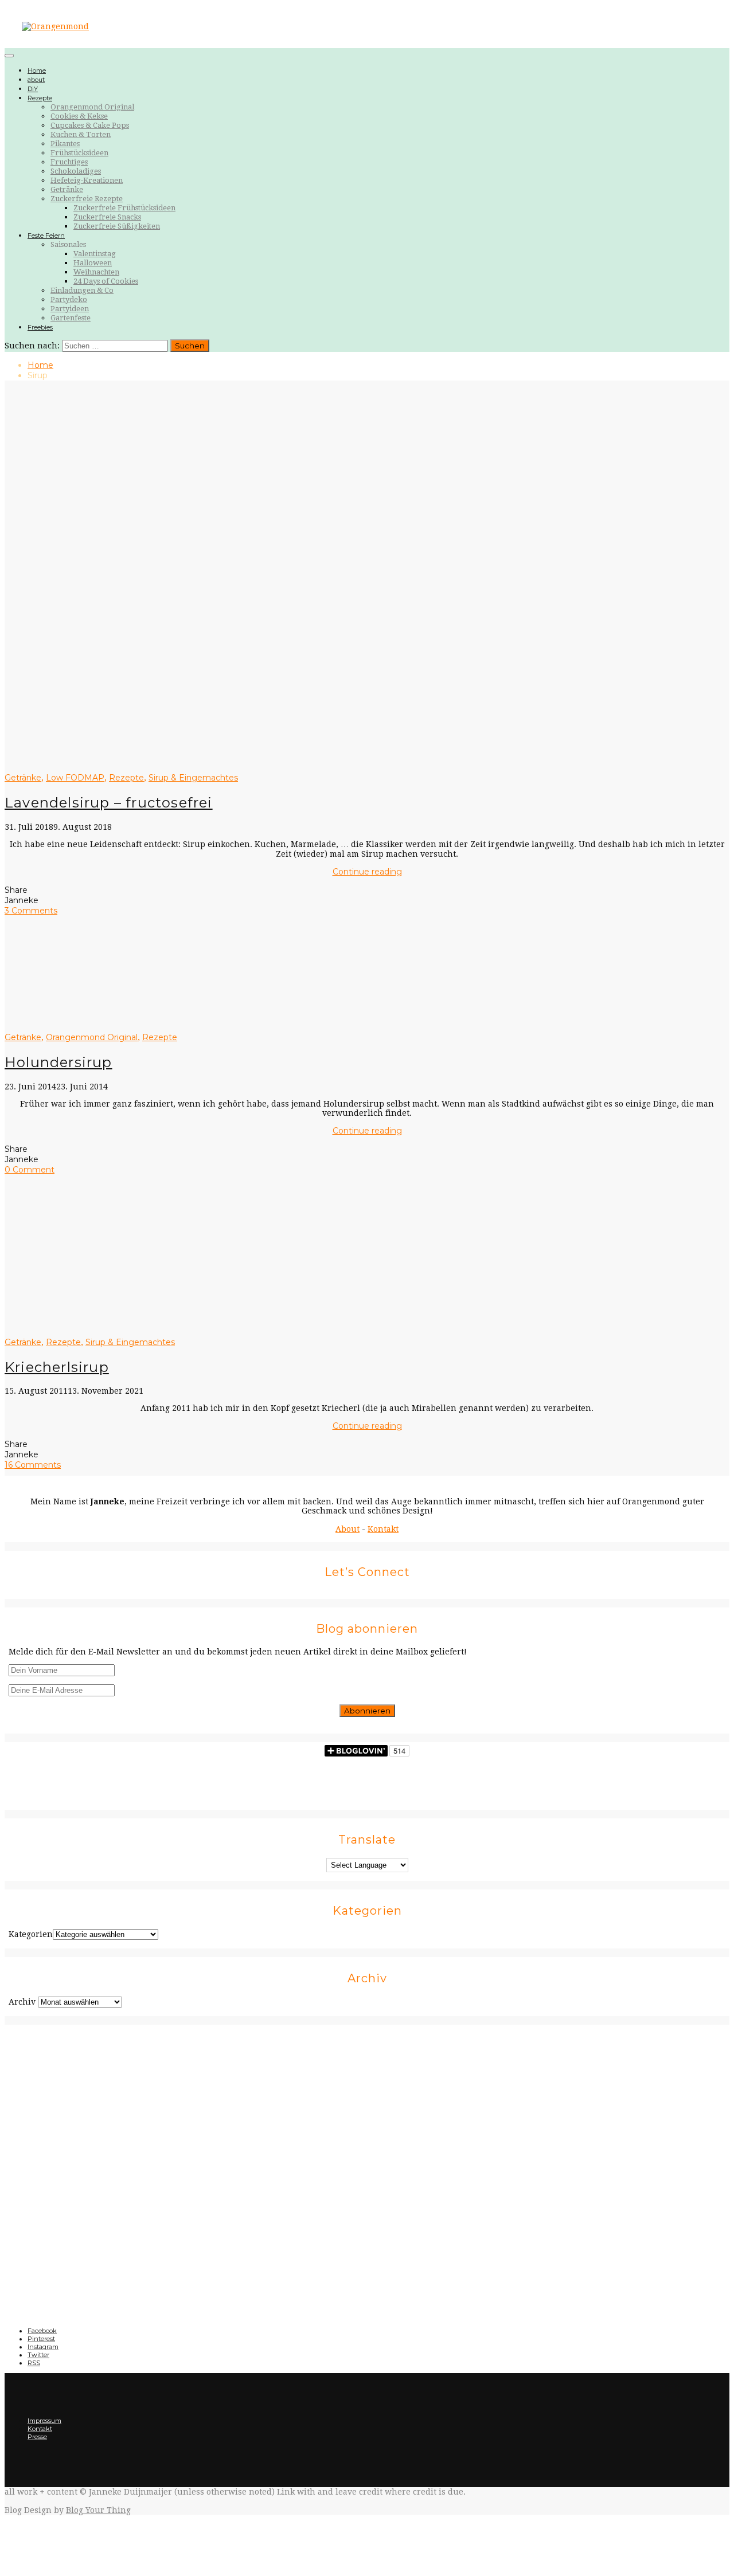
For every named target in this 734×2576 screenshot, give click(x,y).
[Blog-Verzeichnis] (367, 2165)
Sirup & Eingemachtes (193, 778)
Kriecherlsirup (57, 1367)
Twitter (38, 2355)
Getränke (67, 189)
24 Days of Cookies (106, 281)
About (348, 1529)
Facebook (42, 2331)
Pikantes (65, 144)
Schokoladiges (76, 171)
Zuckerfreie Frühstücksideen (124, 208)
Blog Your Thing (98, 2510)
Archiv (22, 2002)
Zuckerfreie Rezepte (87, 199)
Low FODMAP (75, 778)
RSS (34, 2363)
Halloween (93, 263)
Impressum (44, 2421)
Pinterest (41, 2339)
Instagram (43, 2347)
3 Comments (31, 911)
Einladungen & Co (82, 290)
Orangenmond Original (92, 107)
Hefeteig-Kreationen (87, 180)
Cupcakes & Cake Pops (90, 125)
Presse (37, 2437)
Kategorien (31, 1934)
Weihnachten (96, 272)
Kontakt (383, 1529)
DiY (33, 89)
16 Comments (33, 1465)
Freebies (40, 327)
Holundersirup (58, 1062)
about (36, 80)
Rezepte (40, 98)
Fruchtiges (69, 162)
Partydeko (69, 299)
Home (37, 70)
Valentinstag (95, 254)
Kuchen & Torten (81, 134)
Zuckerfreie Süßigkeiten (117, 226)
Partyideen (70, 309)
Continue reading (367, 872)
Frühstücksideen (79, 153)
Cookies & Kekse (79, 116)
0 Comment (30, 1170)
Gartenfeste (71, 318)
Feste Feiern (46, 236)
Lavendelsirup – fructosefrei (109, 803)
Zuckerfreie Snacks (107, 217)
